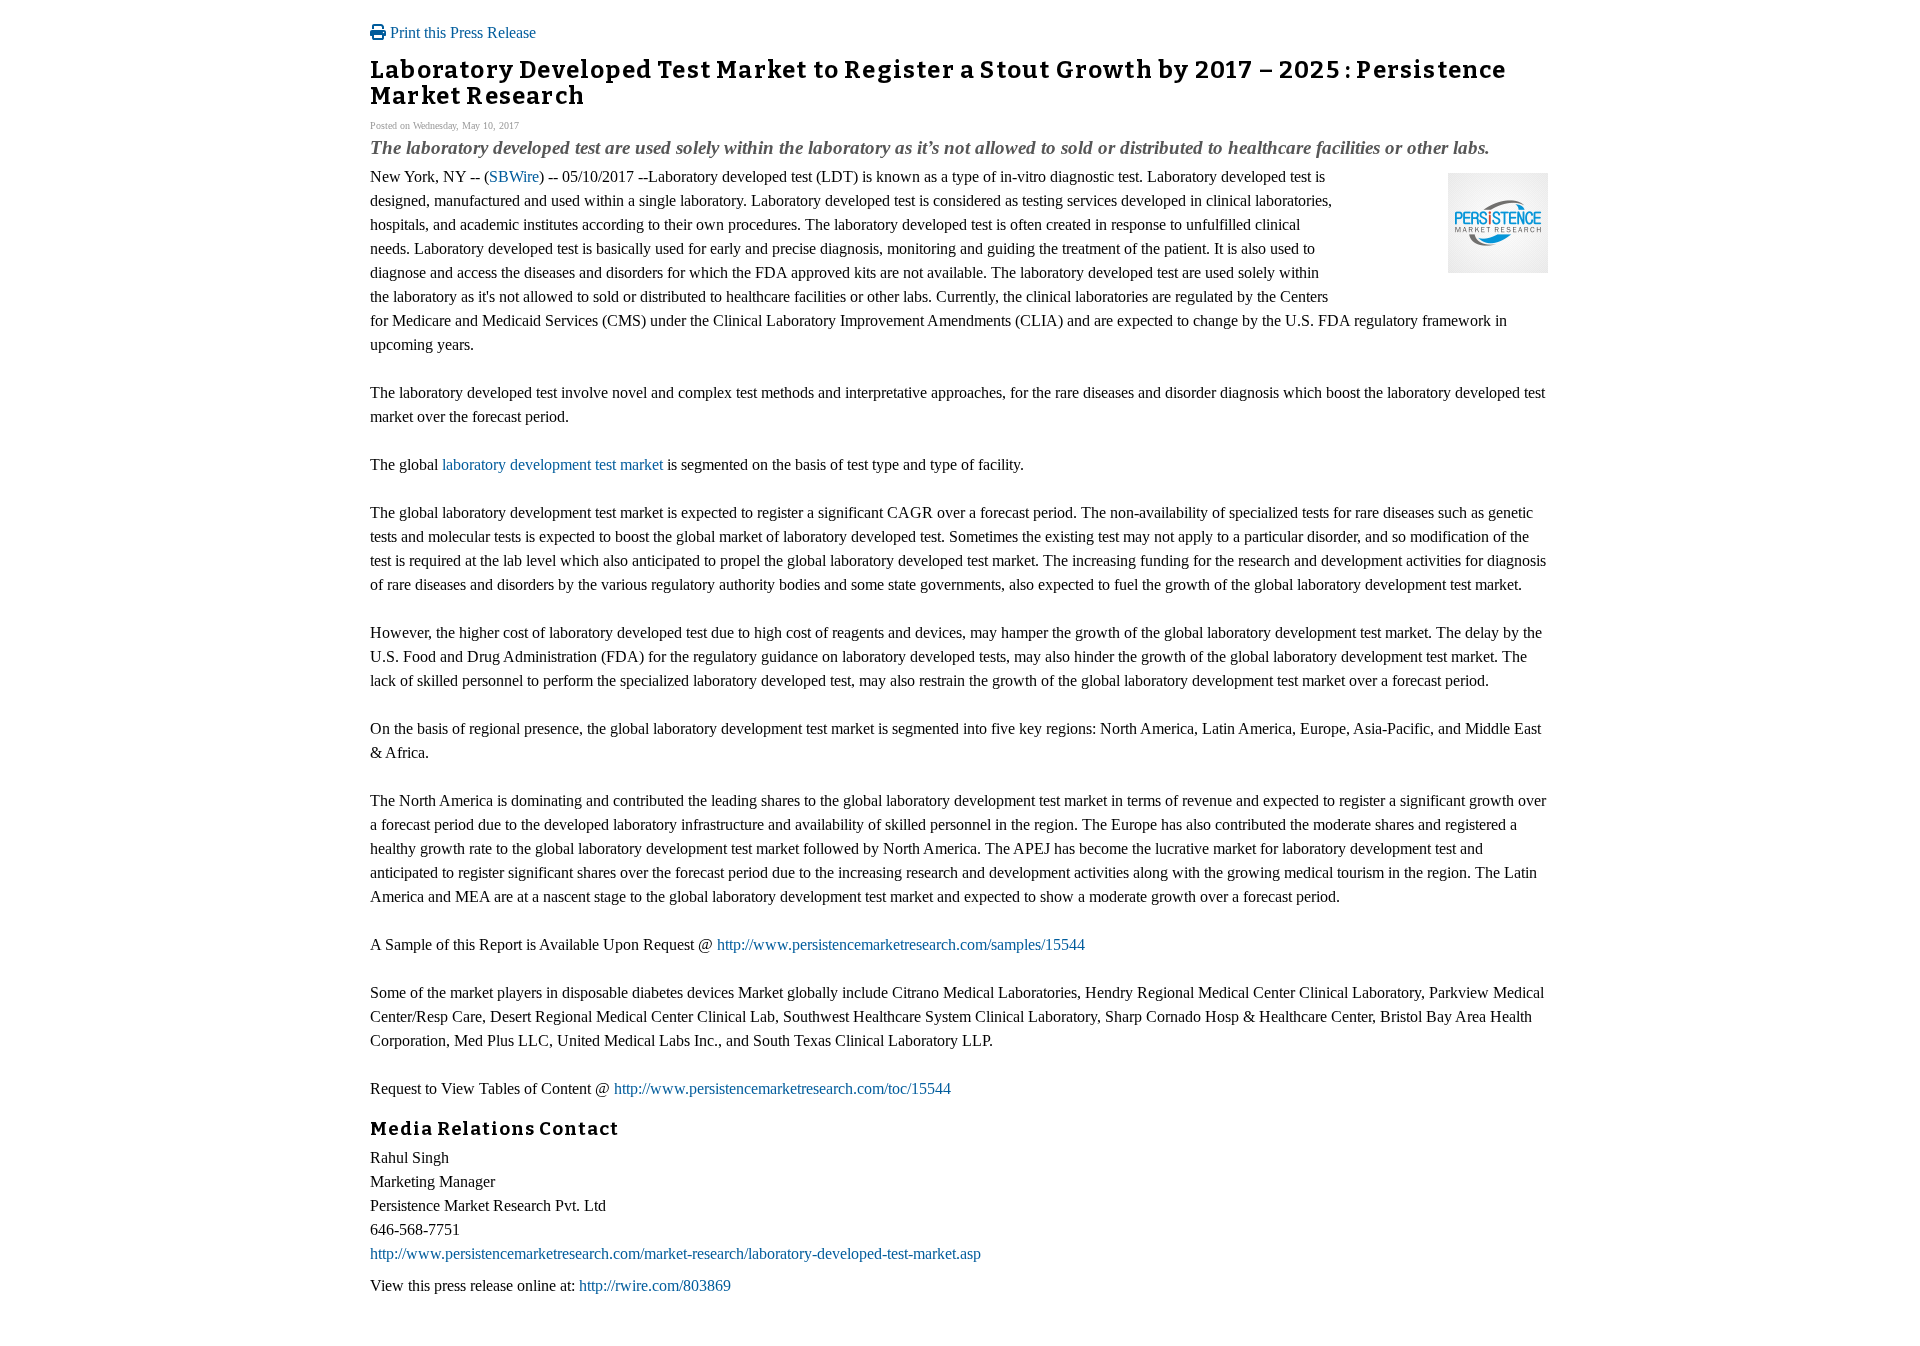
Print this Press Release (461, 32)
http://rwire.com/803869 (655, 1285)
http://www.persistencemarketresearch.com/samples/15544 (901, 944)
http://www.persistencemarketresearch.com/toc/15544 (782, 1088)
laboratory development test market (552, 464)
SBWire (514, 176)
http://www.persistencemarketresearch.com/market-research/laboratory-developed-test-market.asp (675, 1253)
